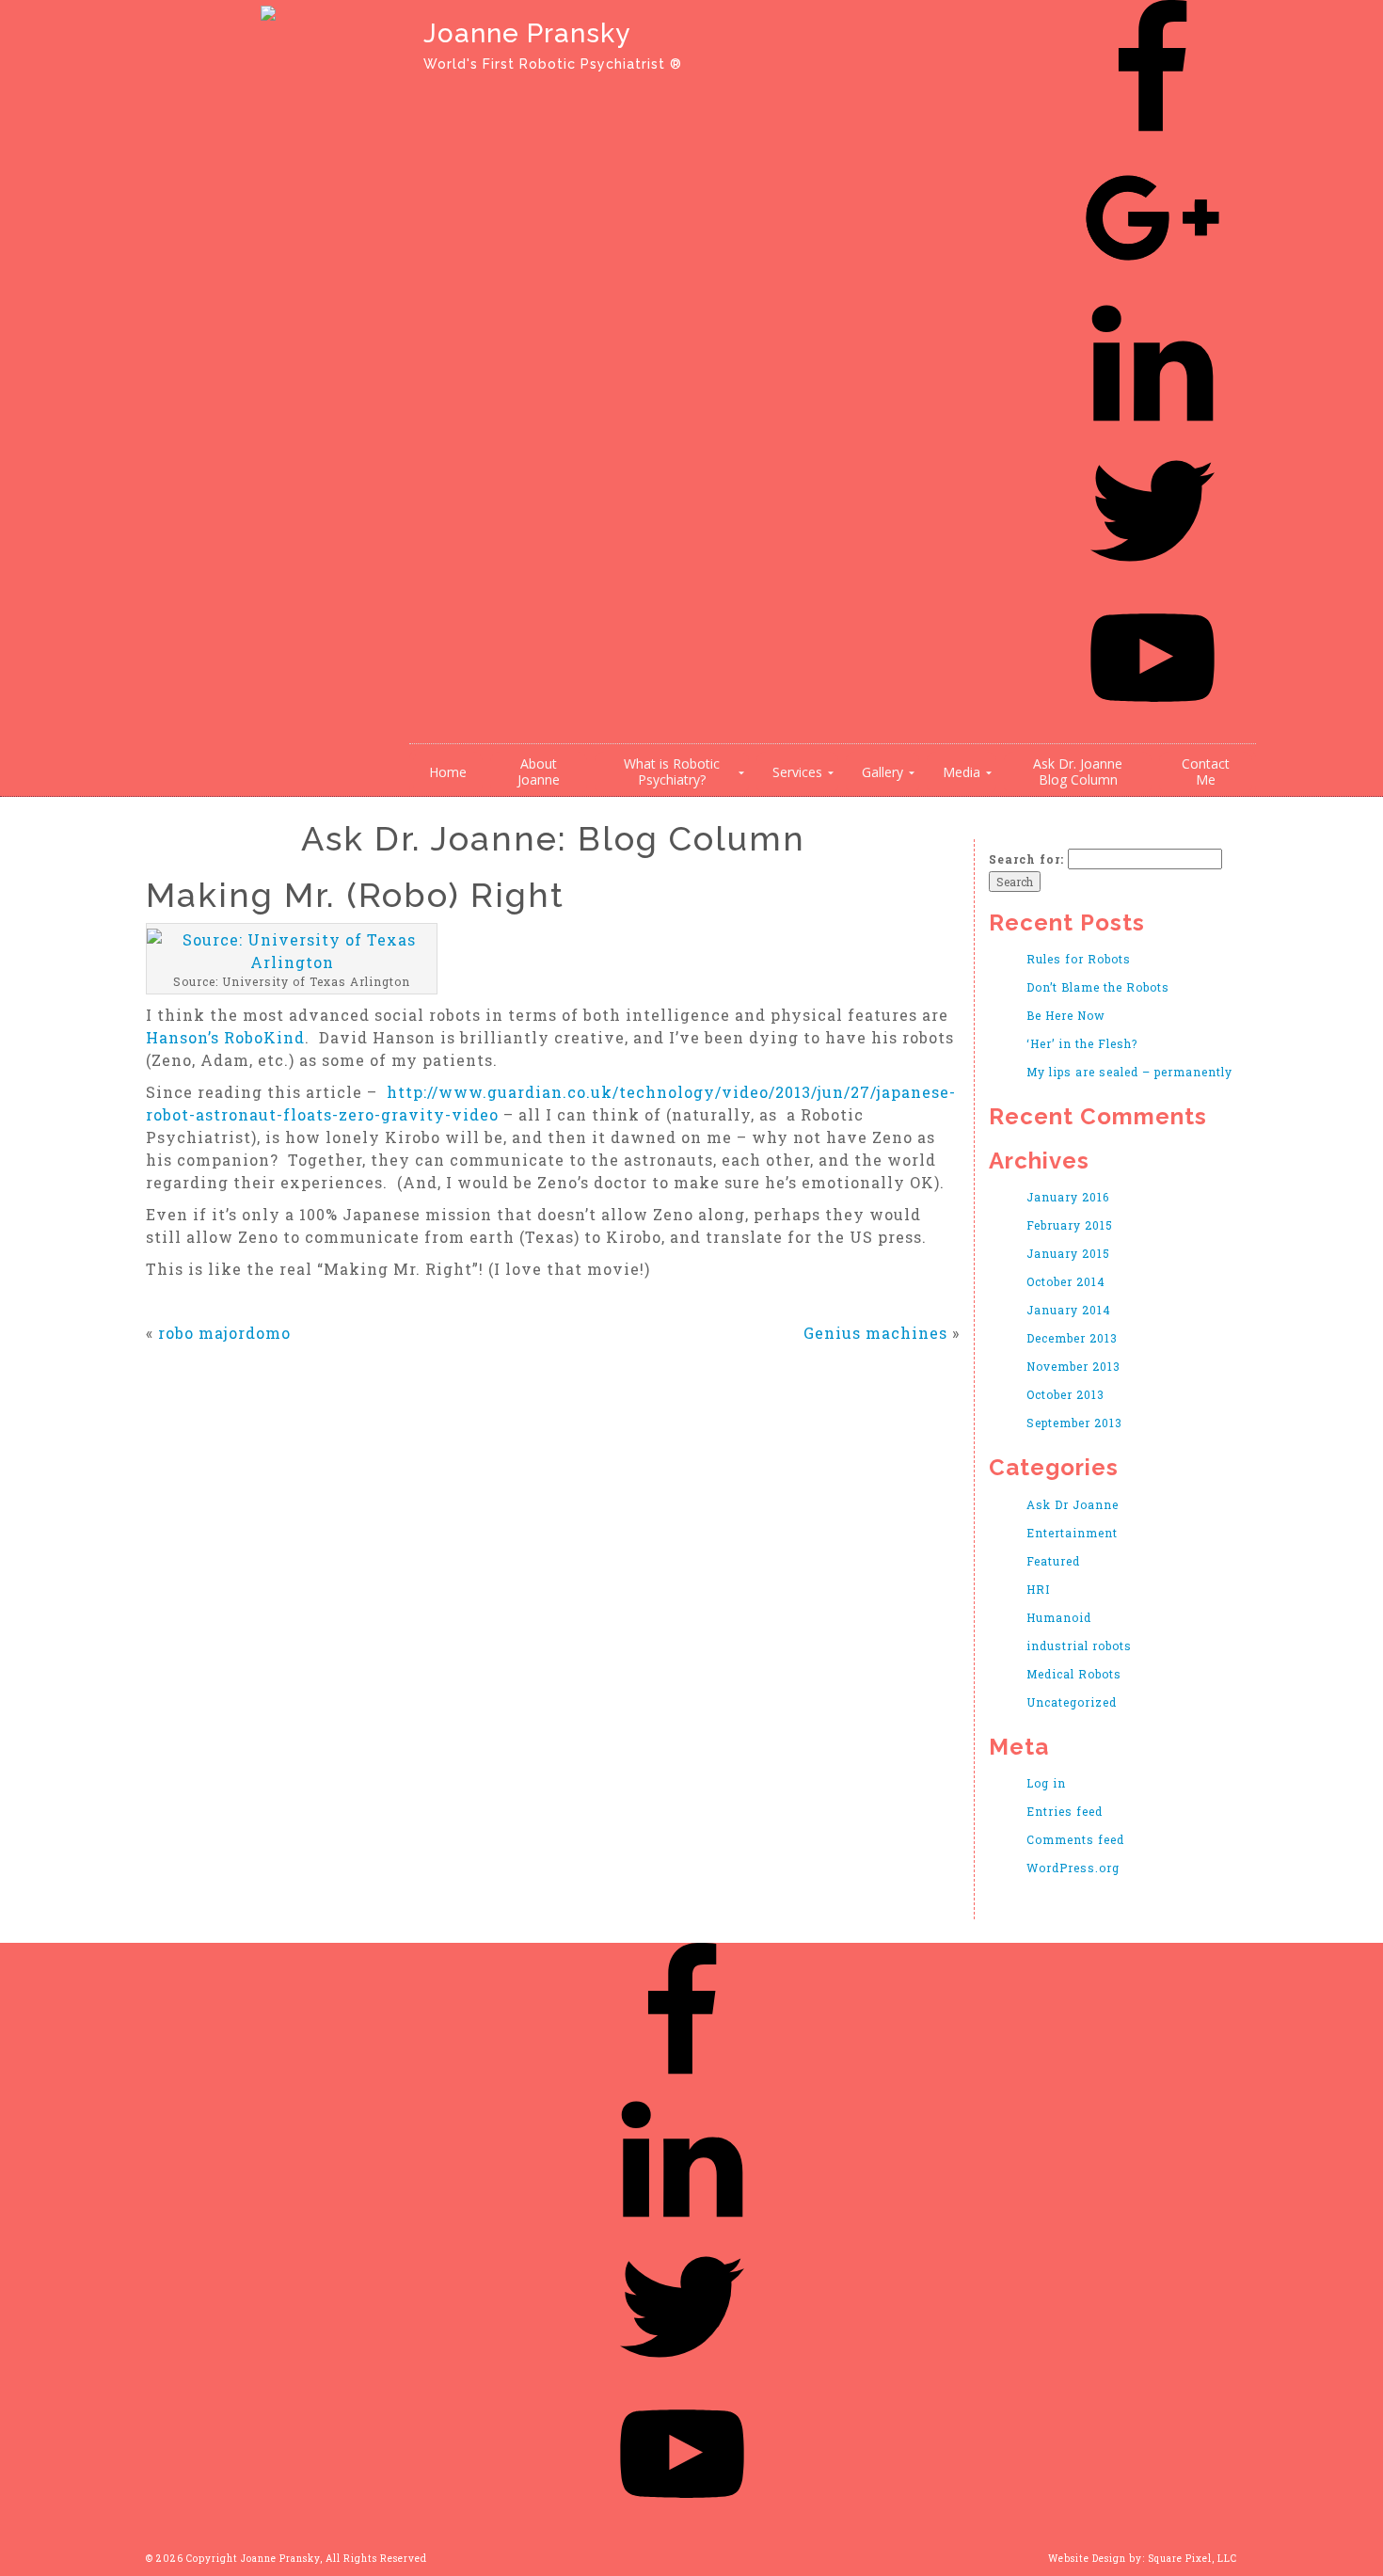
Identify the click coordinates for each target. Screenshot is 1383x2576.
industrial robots (1079, 1646)
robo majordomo (224, 1333)
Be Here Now (1066, 1015)
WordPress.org (1073, 1868)
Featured (1053, 1561)
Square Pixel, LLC (1192, 2559)
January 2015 (1068, 1253)
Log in (1046, 1783)
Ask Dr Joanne (1073, 1504)
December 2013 (1072, 1338)
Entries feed (1065, 1811)
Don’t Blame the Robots (1098, 987)
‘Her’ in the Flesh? (1082, 1043)
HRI (1038, 1589)
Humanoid (1059, 1617)
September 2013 (1074, 1423)
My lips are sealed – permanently (1129, 1072)
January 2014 (1069, 1310)
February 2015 (1070, 1225)
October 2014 (1066, 1281)
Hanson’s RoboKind (225, 1037)
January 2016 (1068, 1197)
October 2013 (1065, 1394)
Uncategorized (1072, 1702)
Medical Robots (1074, 1674)
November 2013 (1073, 1366)
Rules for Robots (1079, 959)
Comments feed (1075, 1839)
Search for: (1026, 859)
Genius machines (875, 1333)
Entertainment (1072, 1533)
